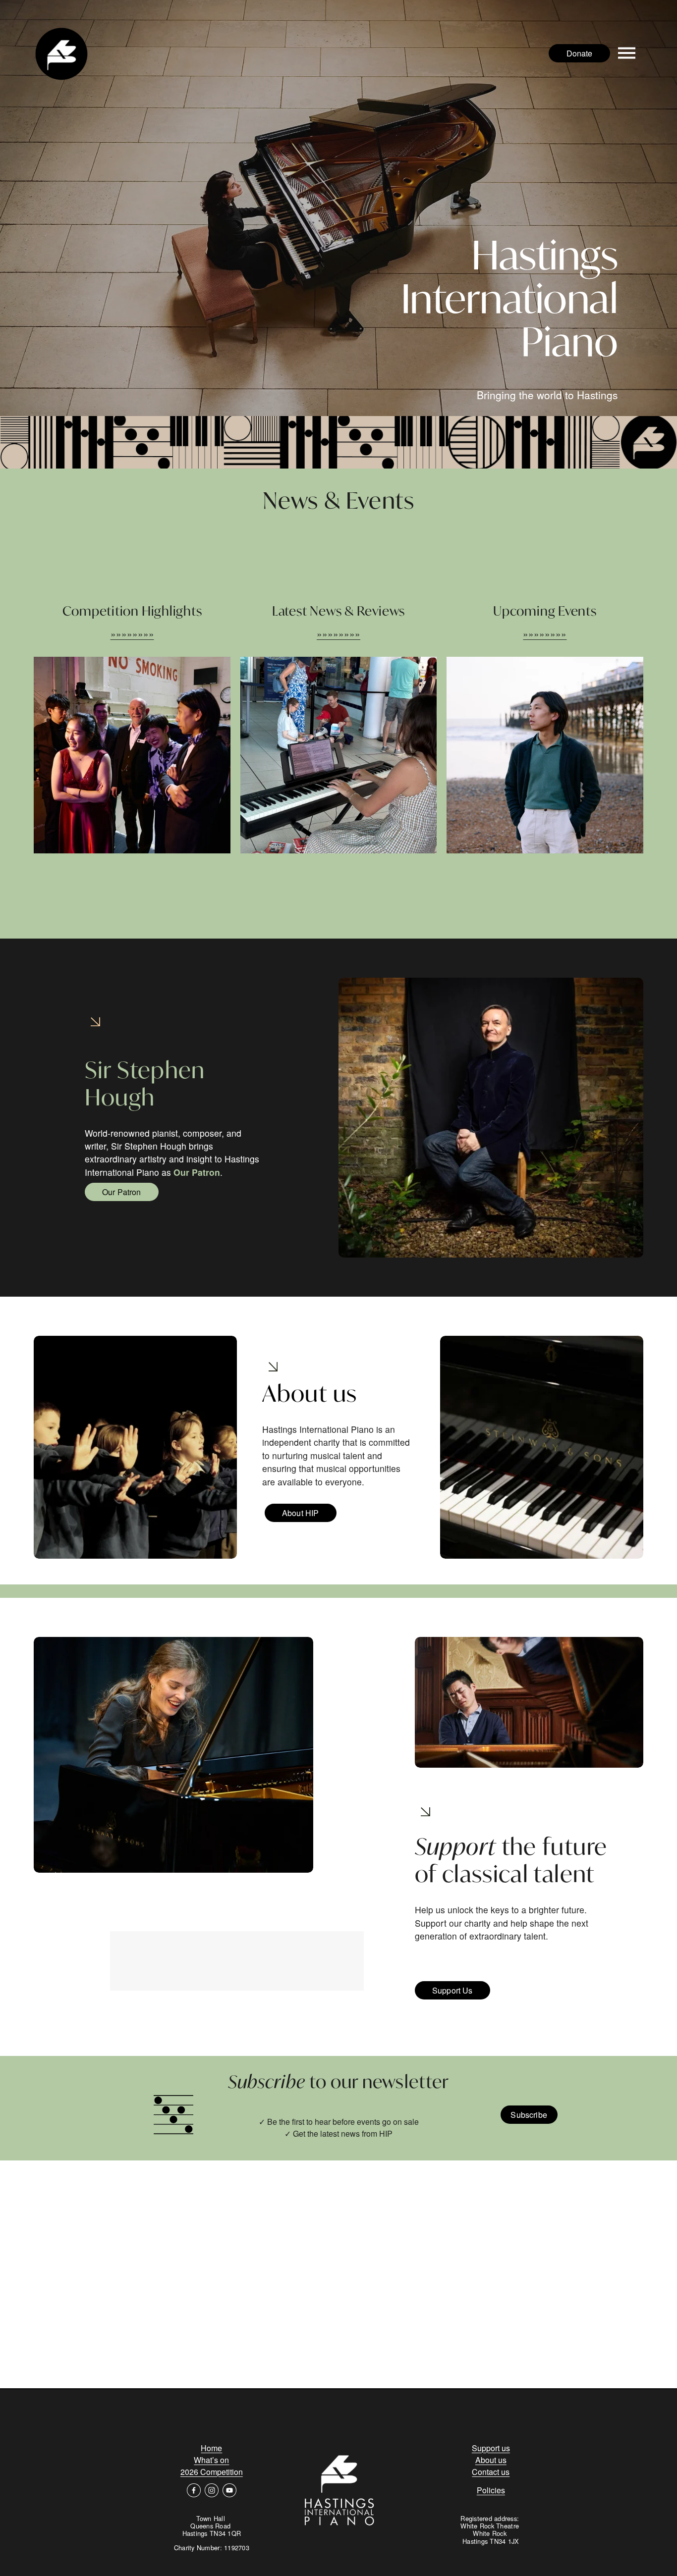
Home (211, 2448)
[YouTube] (229, 2490)
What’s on (211, 2460)
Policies (491, 2490)
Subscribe (529, 2115)
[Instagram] (212, 2490)
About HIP (300, 1513)
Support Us (452, 1990)
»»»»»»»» (132, 633)
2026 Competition (212, 2472)
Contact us (491, 2472)
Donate (580, 53)
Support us (491, 2448)
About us (491, 2460)
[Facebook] (194, 2490)
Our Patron (122, 1192)
